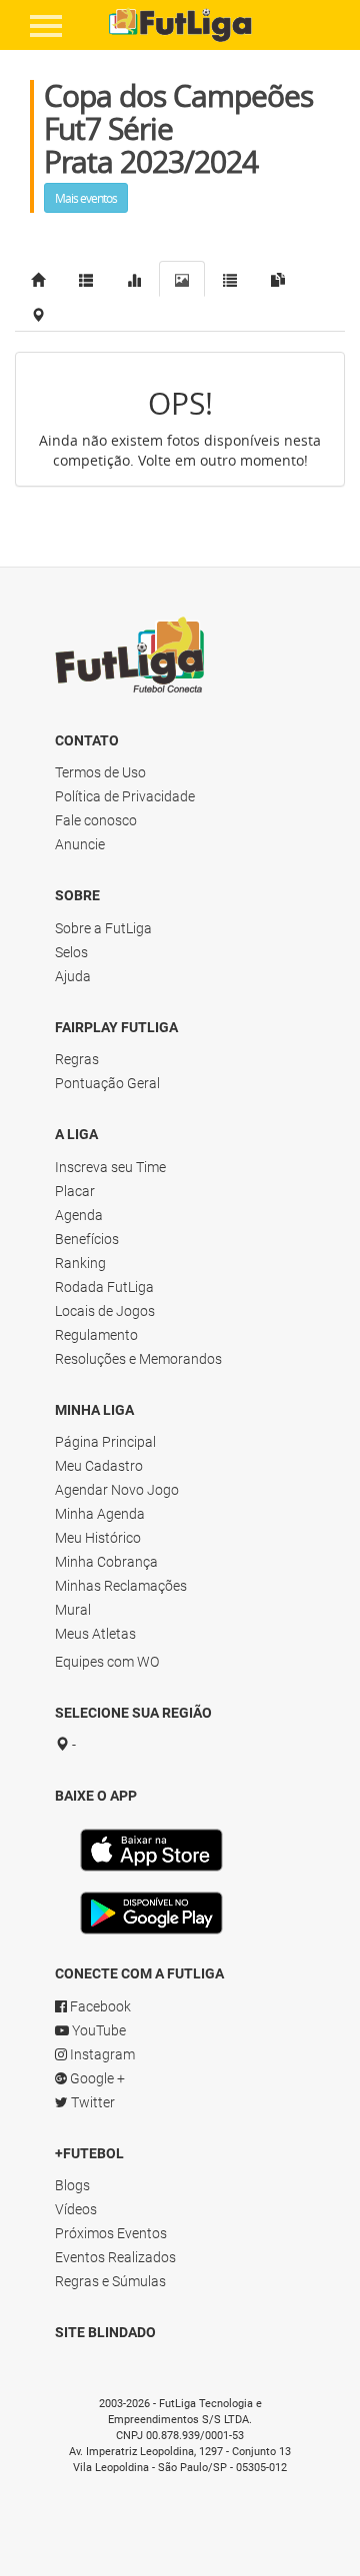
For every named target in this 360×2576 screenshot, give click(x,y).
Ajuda (73, 976)
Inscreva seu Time (110, 1167)
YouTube (97, 2030)
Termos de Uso (100, 772)
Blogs (72, 2185)
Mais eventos (86, 198)
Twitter (91, 2102)
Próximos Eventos (111, 2233)
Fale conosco (96, 820)
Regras (77, 1059)
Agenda (79, 1215)
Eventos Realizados (115, 2257)
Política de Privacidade (125, 796)
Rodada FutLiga (104, 1287)
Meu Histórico (98, 1538)
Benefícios (87, 1239)
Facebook (99, 2006)
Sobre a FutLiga (103, 928)
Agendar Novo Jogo (117, 1490)
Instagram (101, 2054)
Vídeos (76, 2209)
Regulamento (96, 1335)
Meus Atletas (95, 1634)
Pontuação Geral (107, 1083)
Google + (96, 2078)
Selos (71, 952)
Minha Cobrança (106, 1562)
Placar (75, 1191)
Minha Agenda (100, 1514)
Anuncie (80, 844)
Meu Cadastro (99, 1466)
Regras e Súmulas (110, 2281)
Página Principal (105, 1442)
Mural (73, 1610)
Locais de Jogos (105, 1311)
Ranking (80, 1263)
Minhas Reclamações (121, 1586)
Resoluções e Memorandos (138, 1359)
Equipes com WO (107, 1662)
